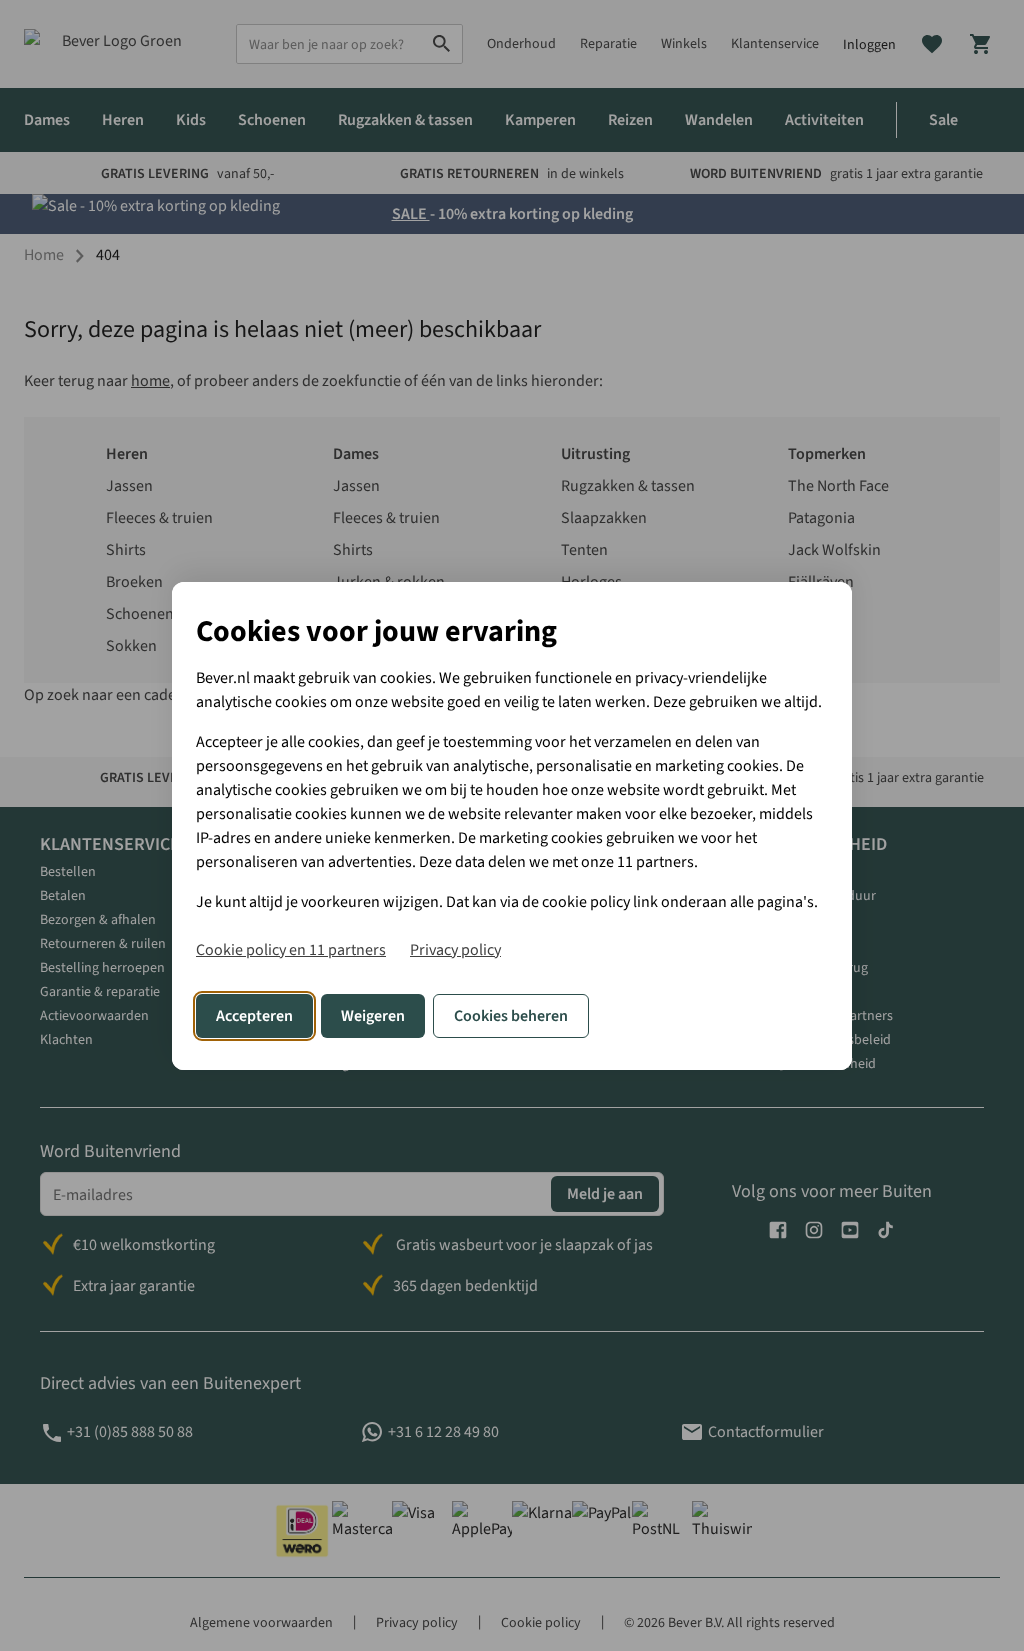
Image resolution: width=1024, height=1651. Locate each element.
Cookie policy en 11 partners (291, 950)
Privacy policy (455, 950)
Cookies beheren (511, 1016)
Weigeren (373, 1016)
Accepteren (254, 1016)
